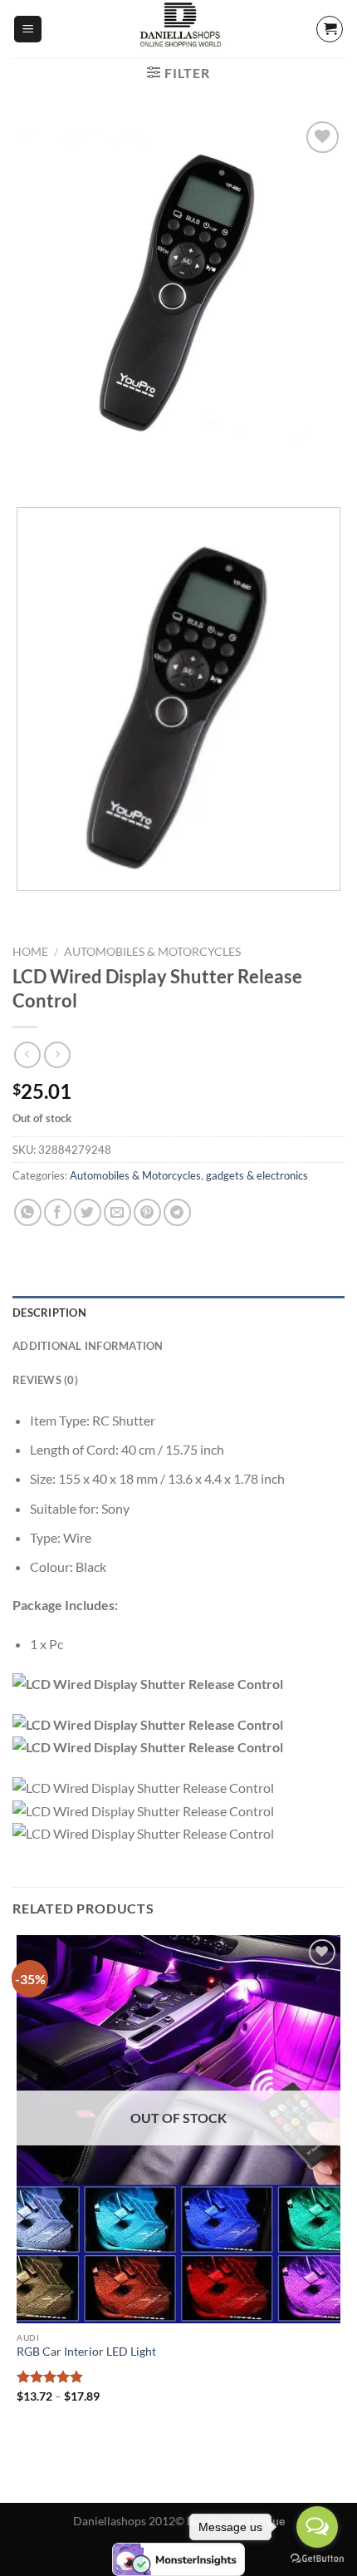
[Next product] (27, 1054)
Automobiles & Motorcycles (152, 952)
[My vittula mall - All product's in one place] (178, 29)
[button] (28, 30)
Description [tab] (49, 1313)
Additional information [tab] (88, 1346)
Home (30, 952)
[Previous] (29, 466)
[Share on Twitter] (88, 1212)
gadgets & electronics (257, 1175)
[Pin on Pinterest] (147, 1212)
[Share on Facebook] (58, 1212)
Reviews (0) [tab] (45, 1380)
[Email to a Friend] (117, 1212)
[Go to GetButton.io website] (317, 2559)
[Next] (74, 466)
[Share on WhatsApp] (28, 1212)
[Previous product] (57, 1054)
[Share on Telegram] (177, 1212)
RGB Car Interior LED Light (86, 2352)
